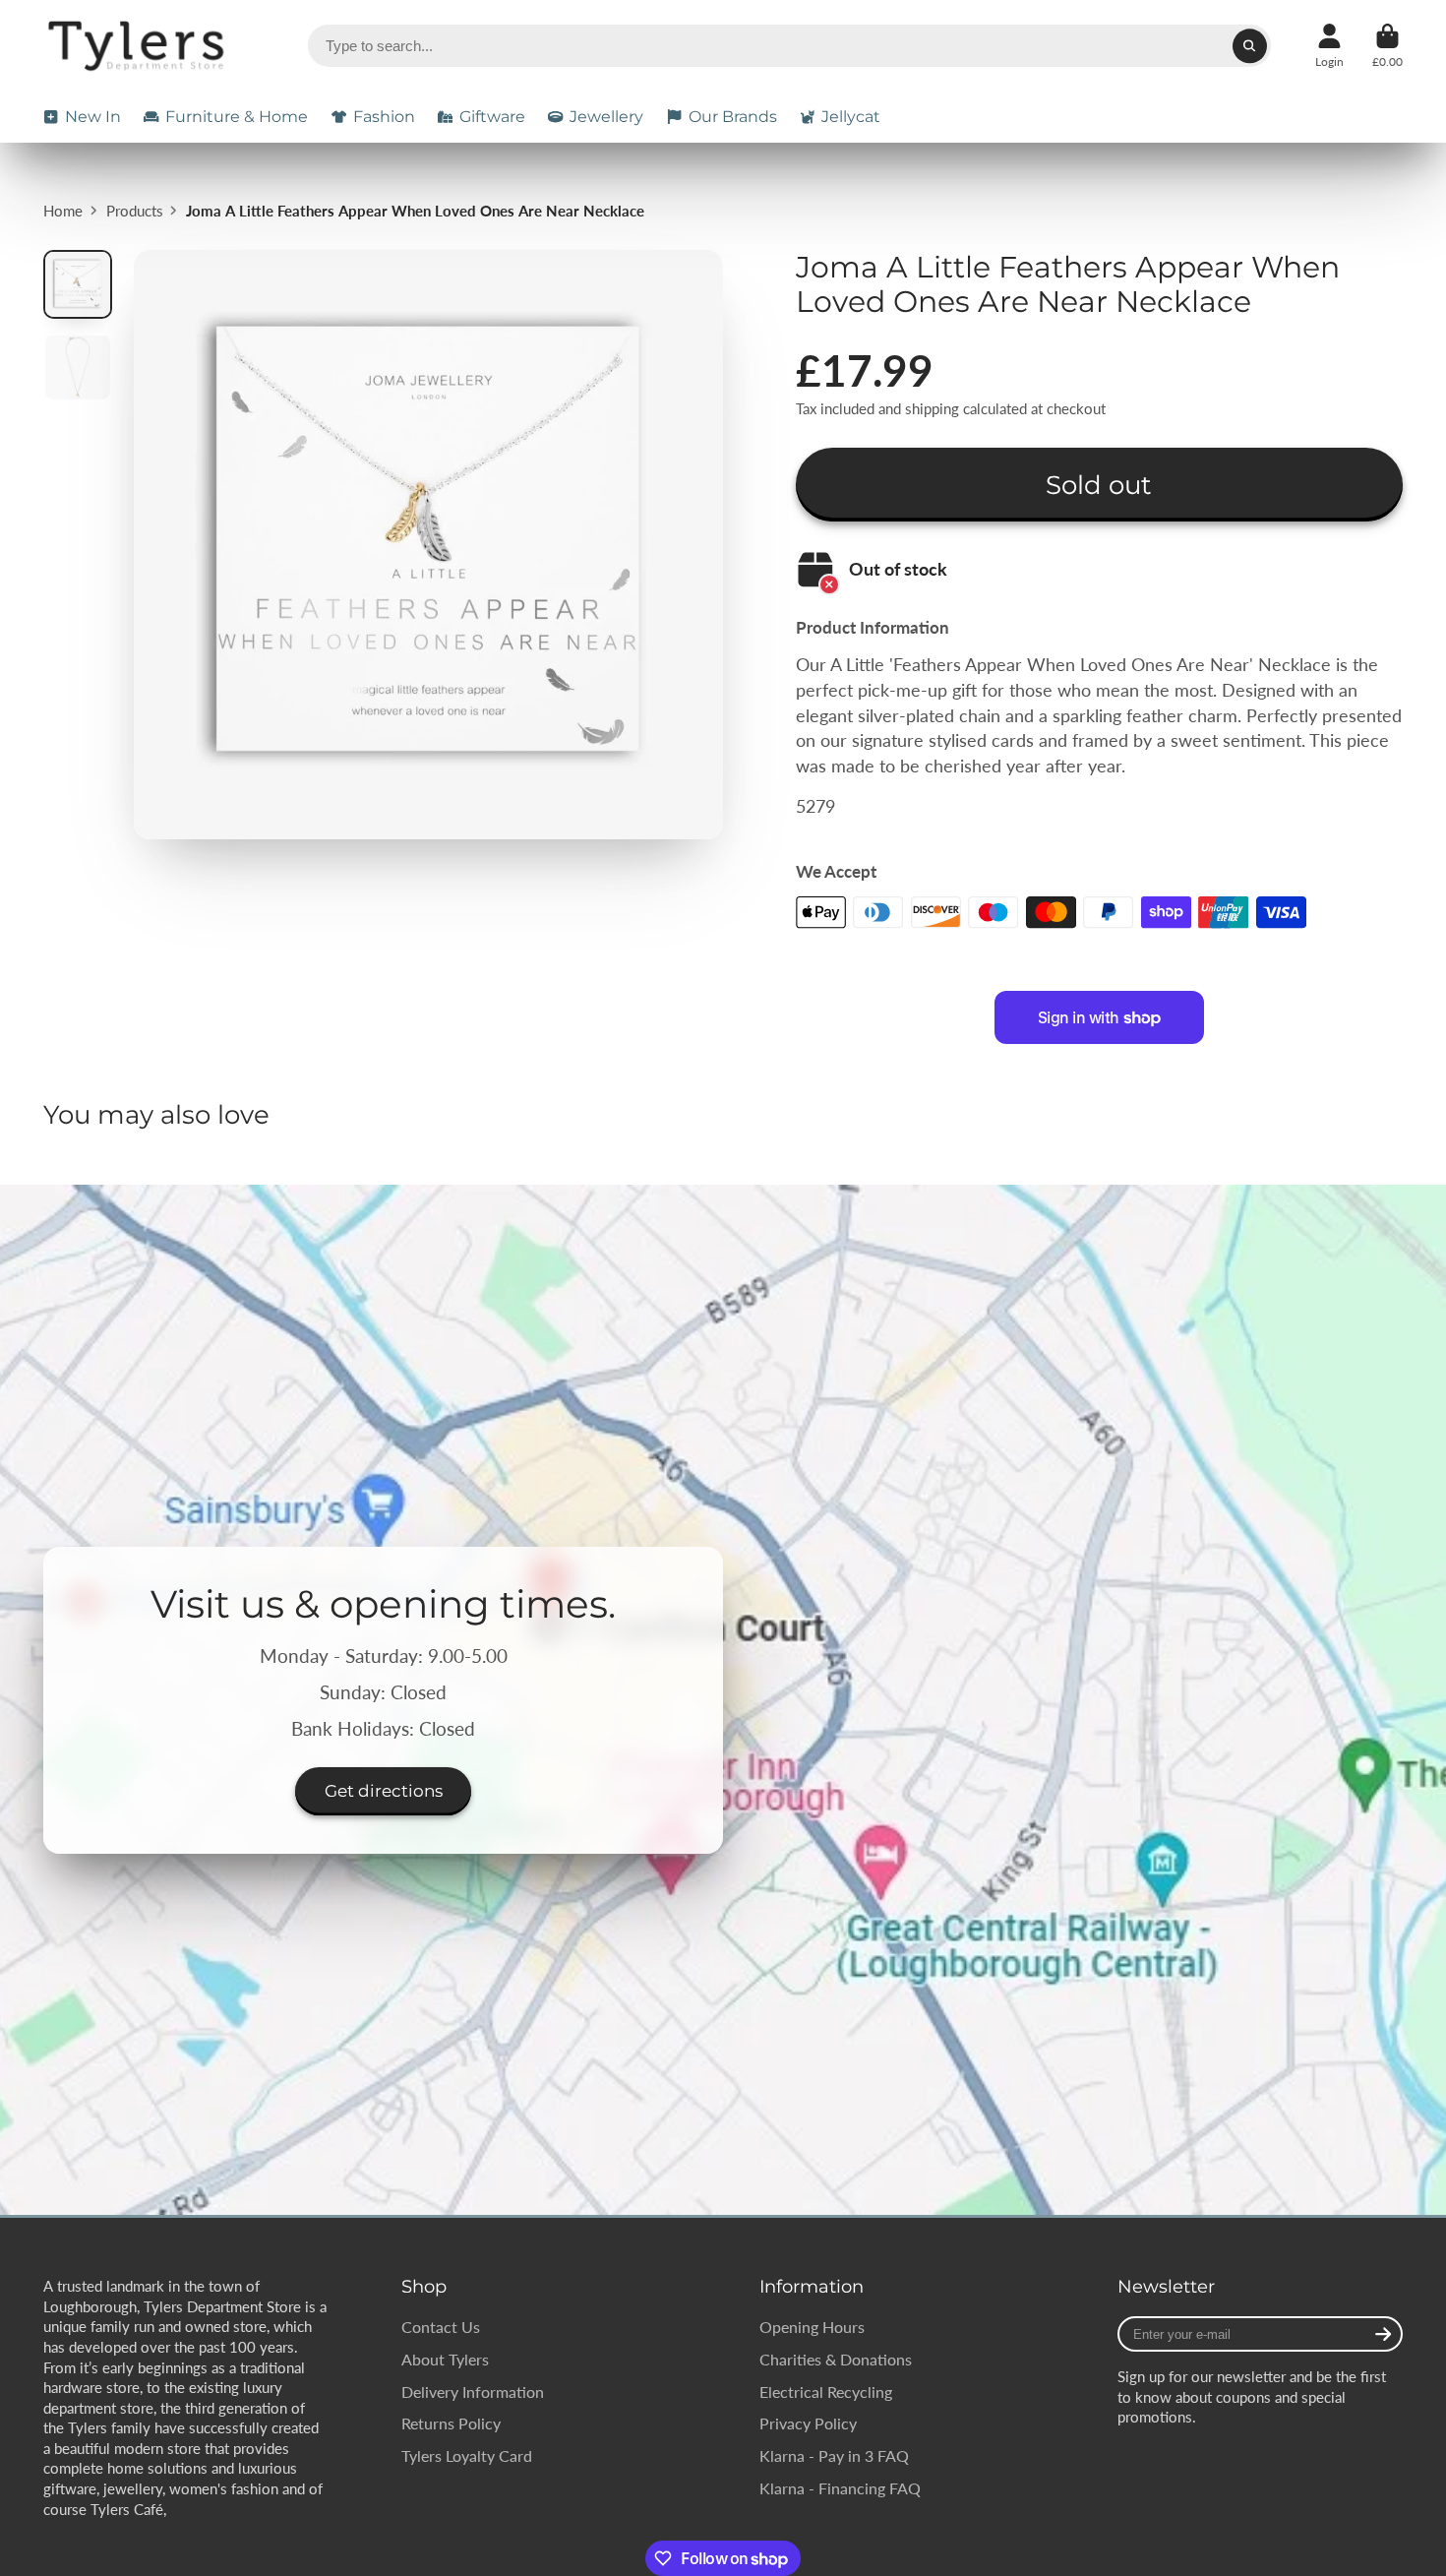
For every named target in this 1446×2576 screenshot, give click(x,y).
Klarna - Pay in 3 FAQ (834, 2455)
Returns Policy (451, 2423)
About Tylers (445, 2359)
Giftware (492, 116)
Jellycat (851, 116)
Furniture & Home (237, 116)
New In (93, 116)
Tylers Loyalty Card (467, 2455)
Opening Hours (812, 2327)
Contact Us (441, 2327)
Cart (1387, 46)
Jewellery (606, 116)
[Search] (1250, 46)
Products (135, 211)
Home (63, 211)
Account (1329, 46)
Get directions (384, 1791)
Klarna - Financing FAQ (840, 2488)
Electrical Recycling (826, 2392)
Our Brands (733, 116)
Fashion (384, 116)
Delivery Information (473, 2392)
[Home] (139, 46)
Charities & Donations (836, 2359)
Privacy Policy (808, 2423)
